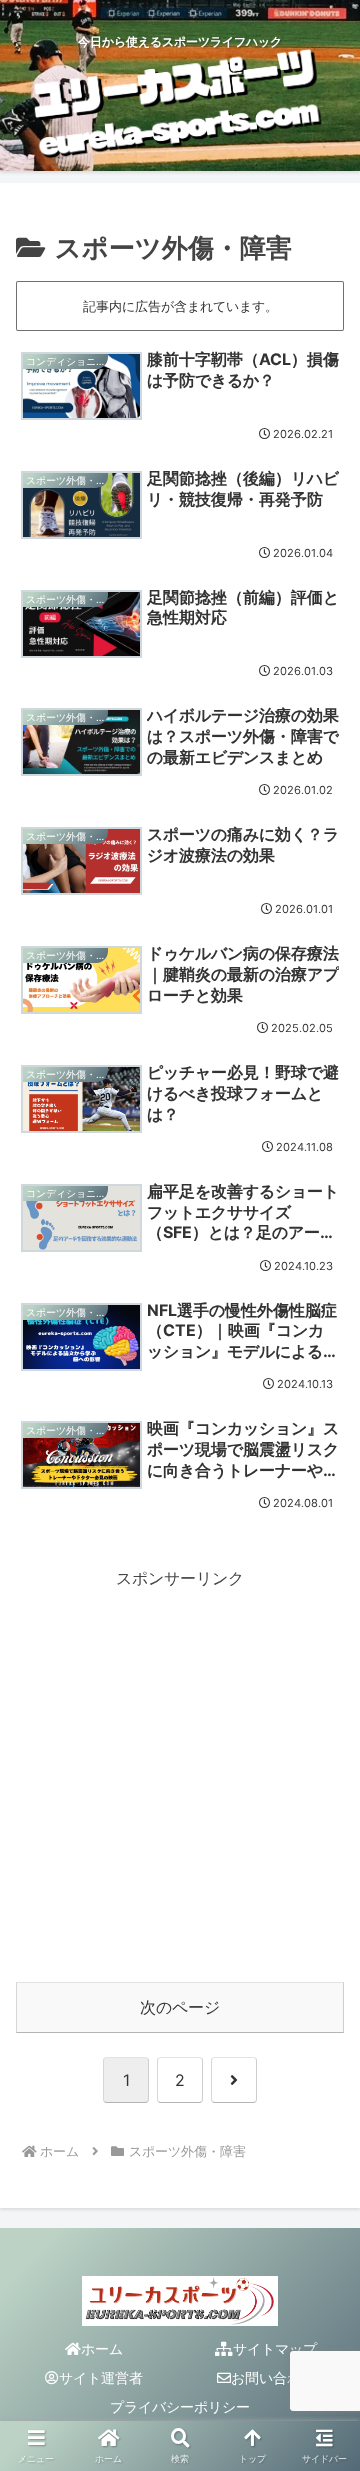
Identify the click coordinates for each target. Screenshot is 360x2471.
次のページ (180, 2007)
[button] (321, 2405)
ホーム (102, 2348)
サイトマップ (275, 2348)
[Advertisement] (180, 1773)
